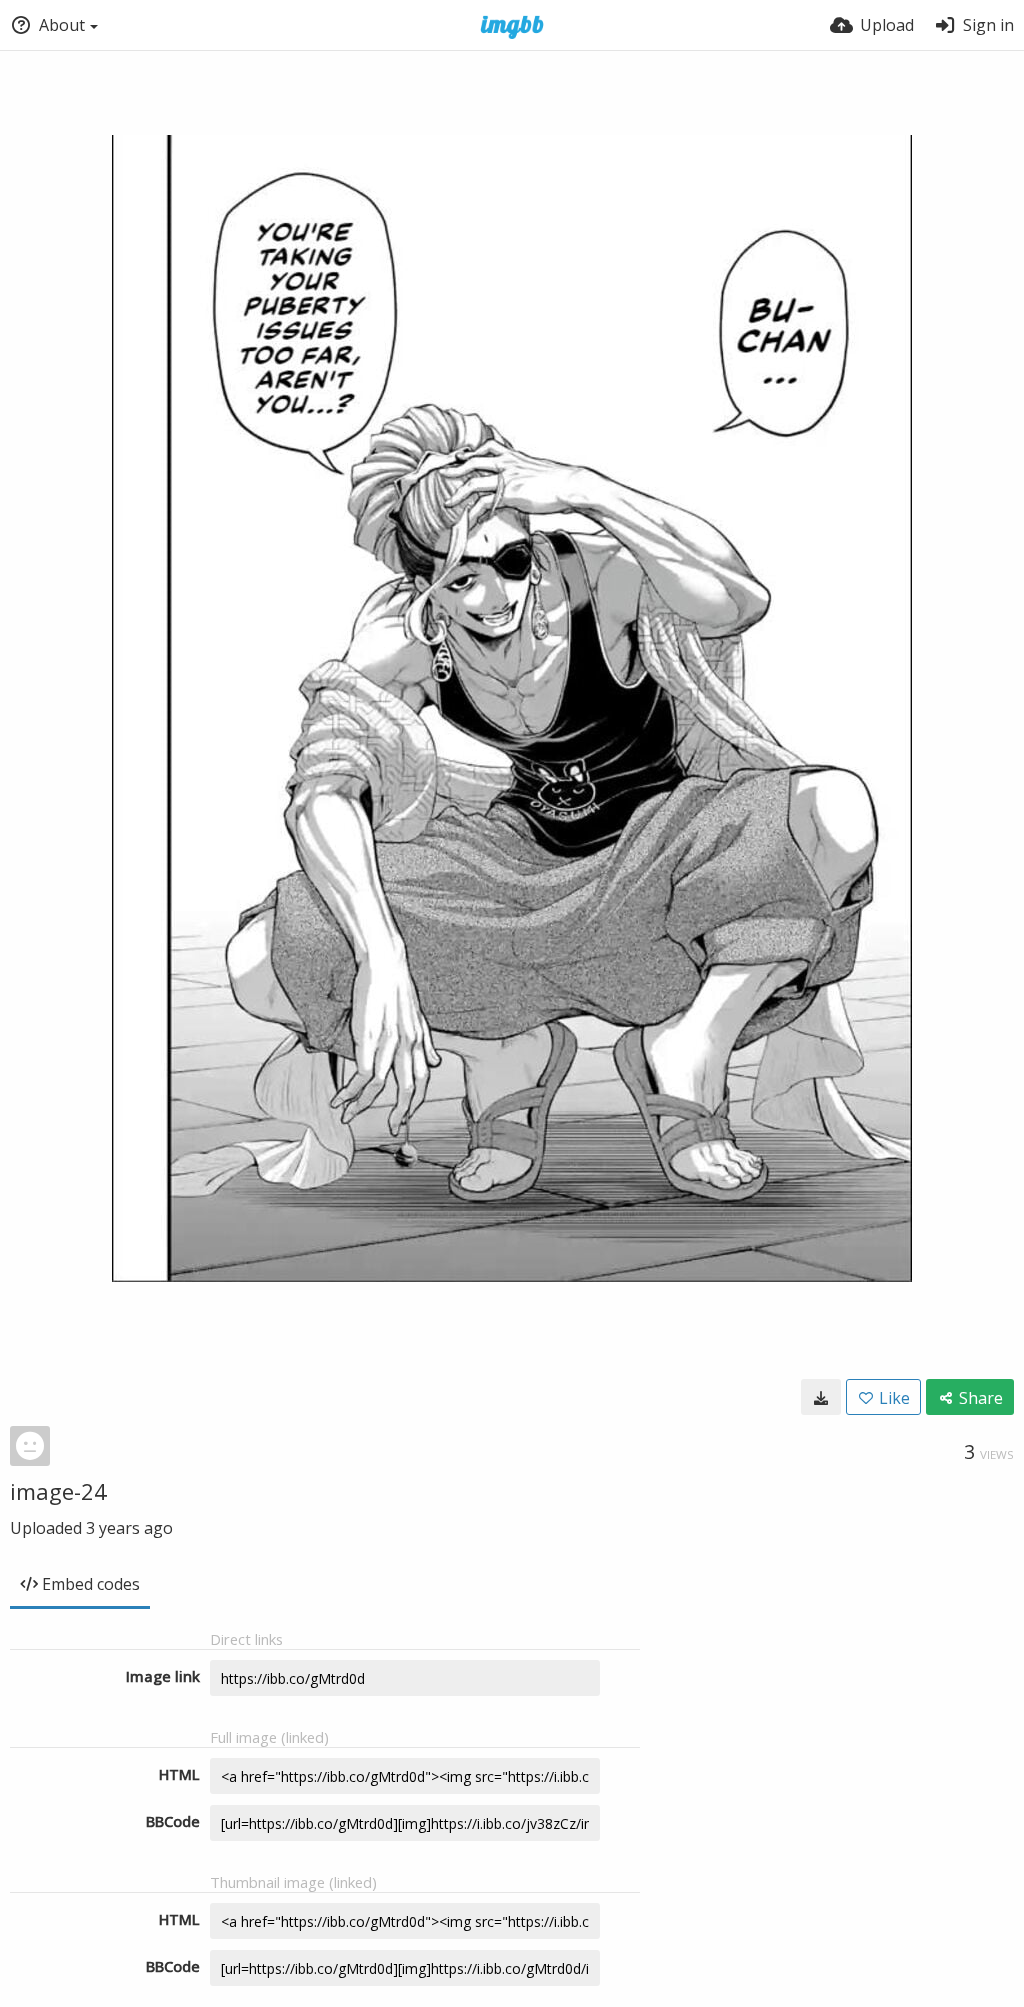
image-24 (58, 1491)
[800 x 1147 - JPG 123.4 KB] (821, 1397)
